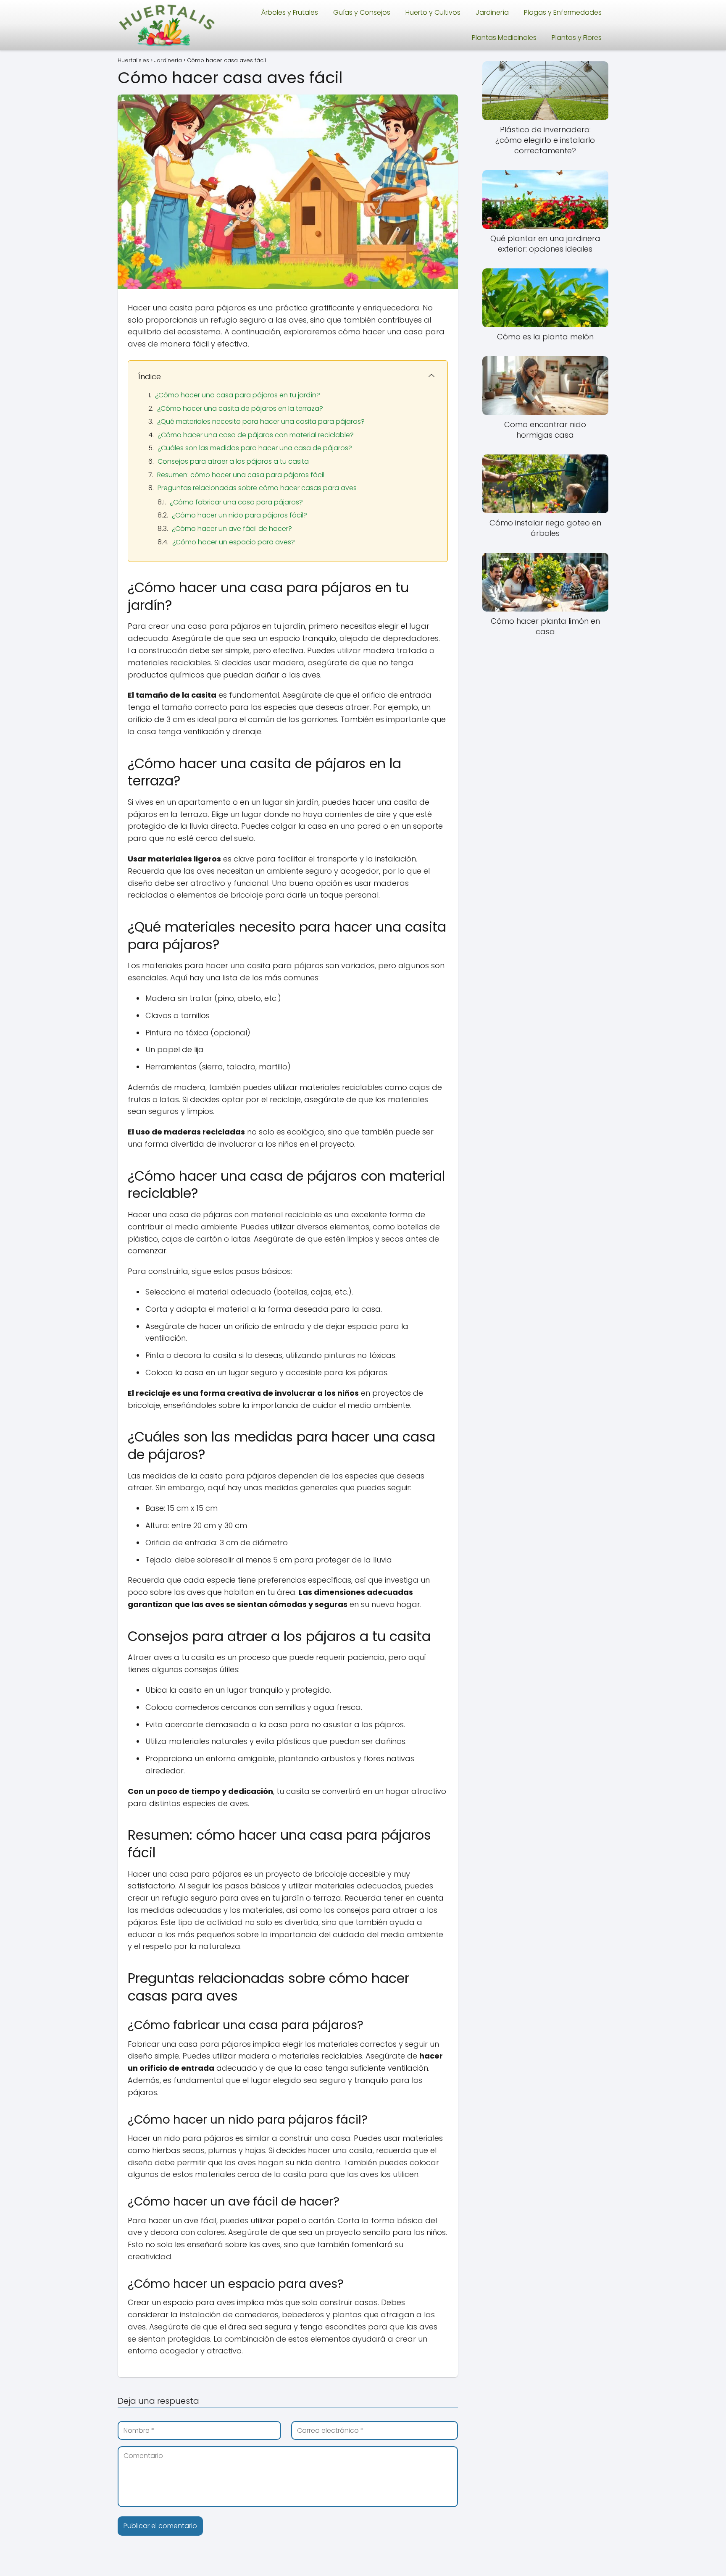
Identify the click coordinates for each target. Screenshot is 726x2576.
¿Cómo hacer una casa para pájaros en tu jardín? (238, 395)
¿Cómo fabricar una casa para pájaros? (236, 502)
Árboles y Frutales (290, 12)
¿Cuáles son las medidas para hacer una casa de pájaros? (255, 448)
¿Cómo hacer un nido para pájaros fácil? (239, 515)
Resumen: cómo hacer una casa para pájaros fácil (241, 475)
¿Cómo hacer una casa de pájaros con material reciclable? (256, 435)
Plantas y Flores (577, 38)
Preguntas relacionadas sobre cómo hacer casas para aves (257, 488)
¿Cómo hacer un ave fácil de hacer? (232, 529)
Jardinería (492, 12)
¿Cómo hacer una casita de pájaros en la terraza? (240, 408)
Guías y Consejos (362, 12)
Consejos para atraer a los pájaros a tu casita (233, 461)
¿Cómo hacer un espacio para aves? (234, 542)
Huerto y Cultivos (433, 12)
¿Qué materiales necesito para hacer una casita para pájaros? (261, 421)
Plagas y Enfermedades (563, 12)
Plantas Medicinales (504, 38)
